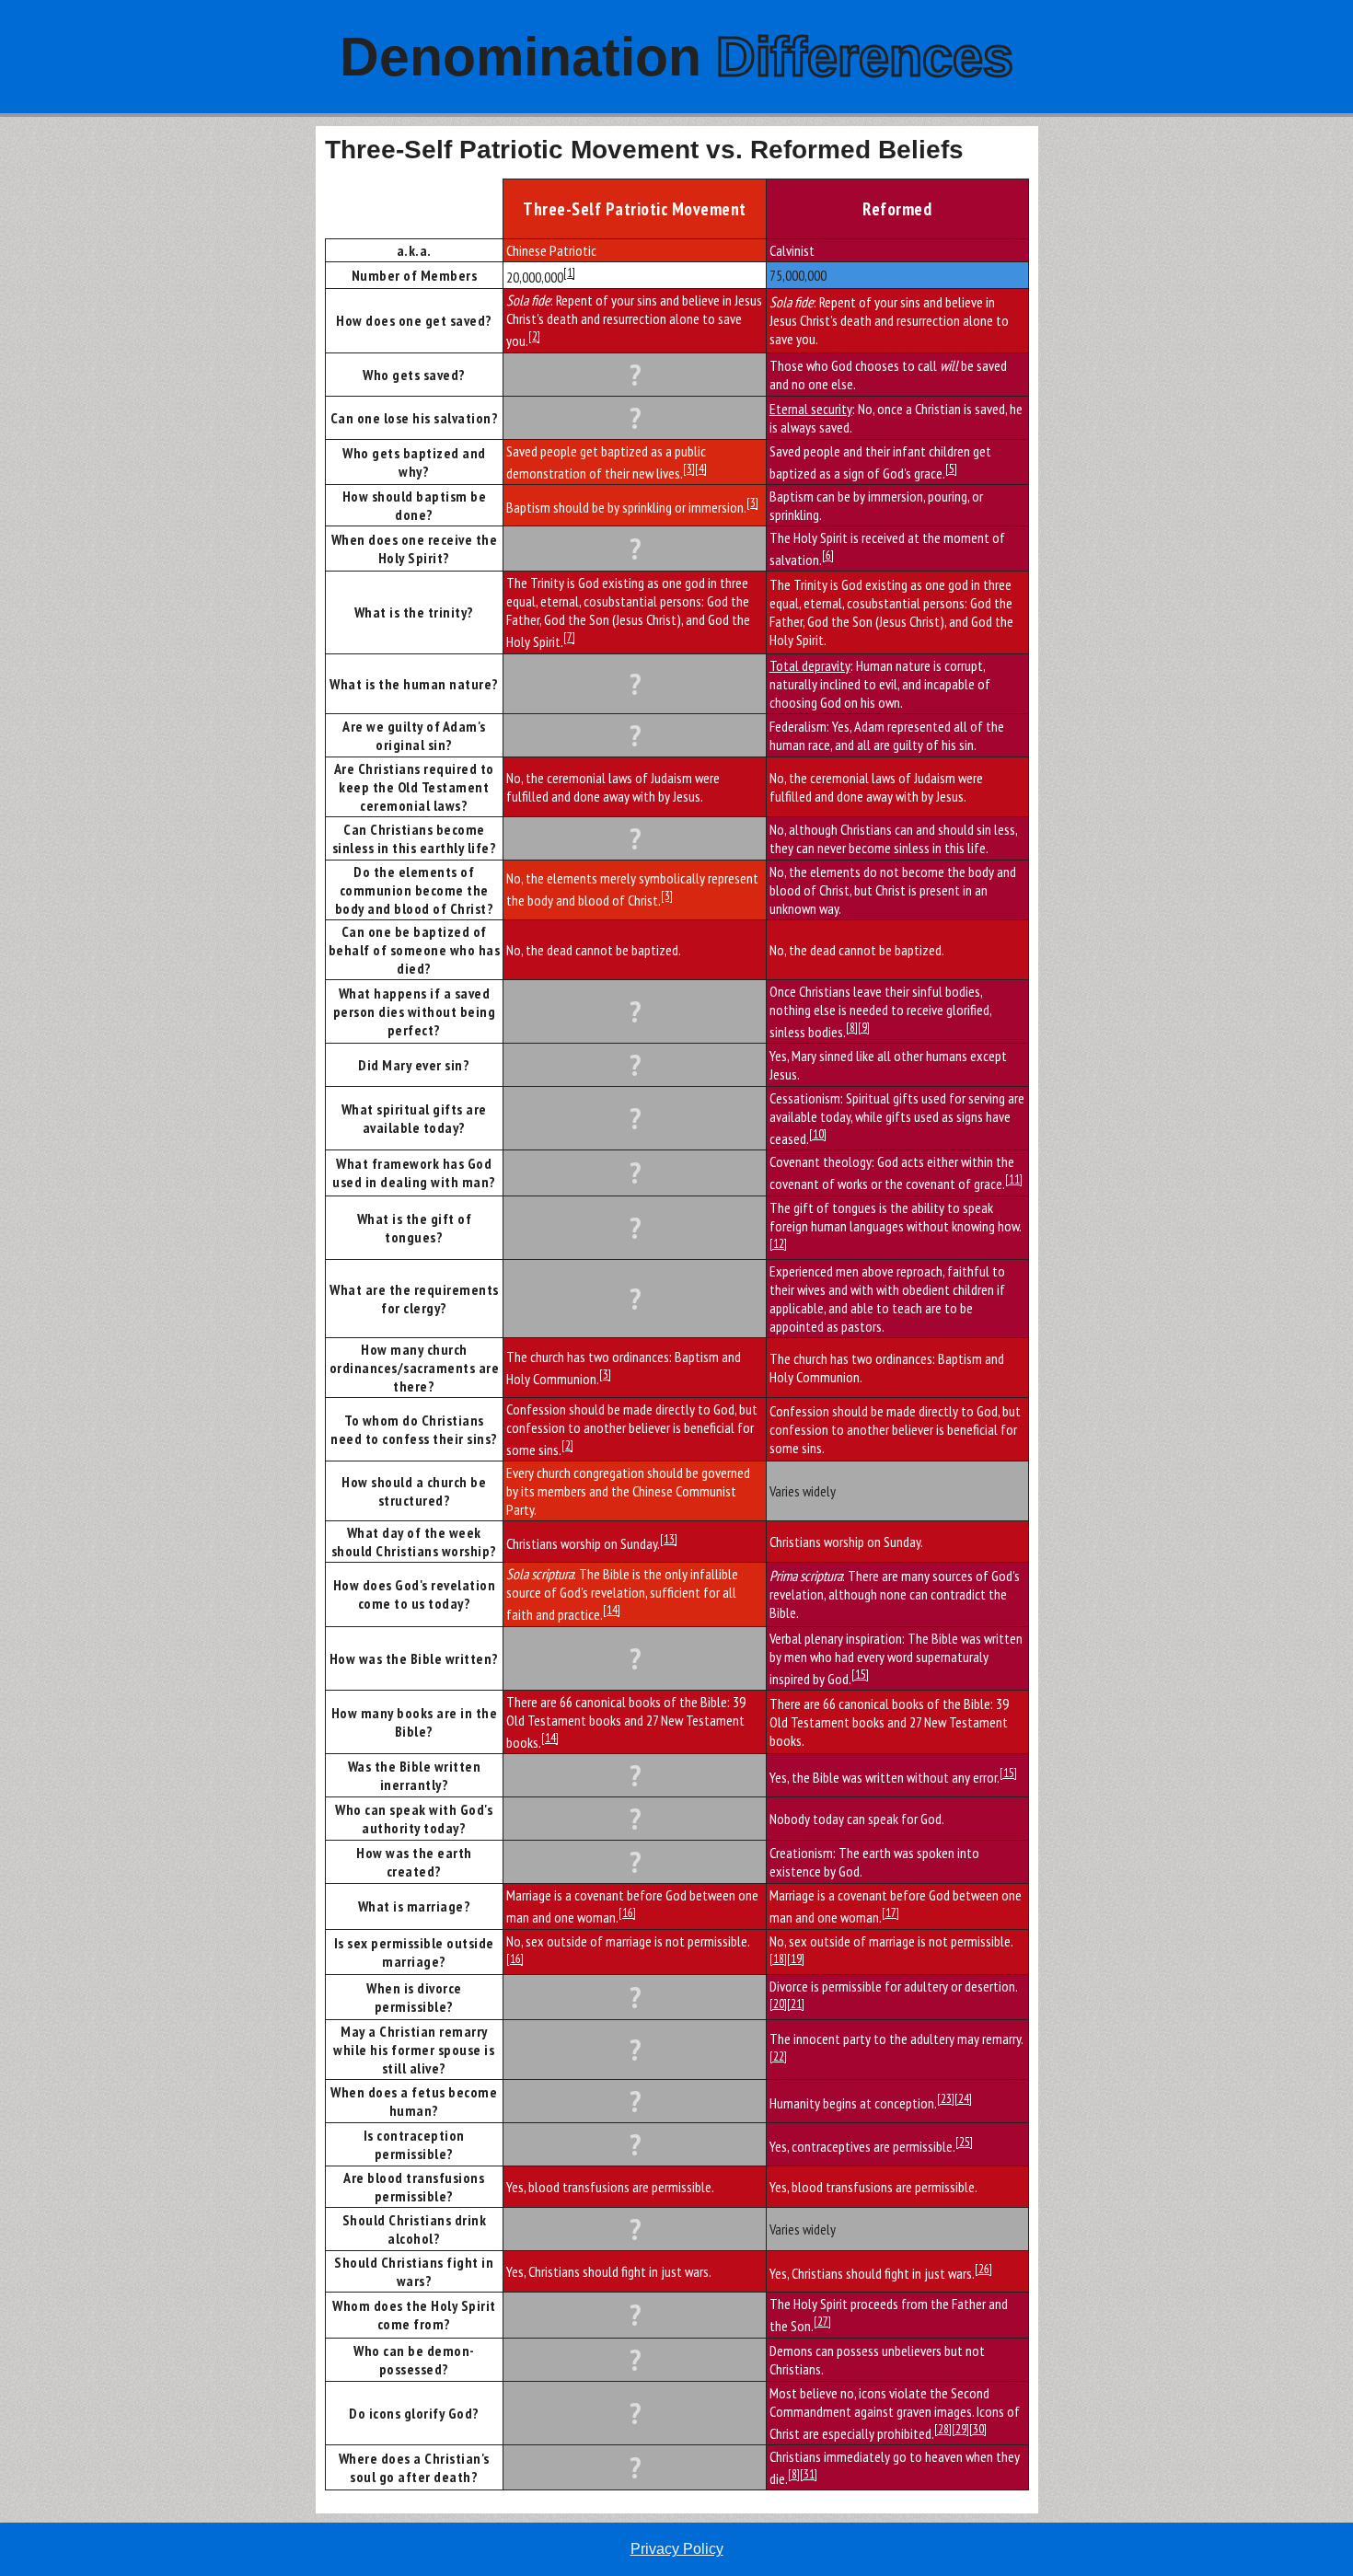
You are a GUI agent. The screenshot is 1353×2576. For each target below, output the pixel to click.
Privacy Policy (677, 2549)
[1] (569, 272)
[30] (978, 2429)
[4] (701, 468)
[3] (689, 468)
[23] (946, 2098)
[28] (943, 2429)
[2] (534, 336)
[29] (960, 2429)
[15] (860, 1674)
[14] (612, 1610)
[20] (778, 2004)
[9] (864, 1027)
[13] (669, 1539)
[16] (627, 1912)
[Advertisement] (158, 402)
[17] (890, 1912)
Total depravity (810, 665)
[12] (778, 1243)
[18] (778, 1958)
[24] (963, 2098)
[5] (951, 468)
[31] (809, 2474)
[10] (818, 1134)
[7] (569, 637)
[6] (828, 555)
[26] (983, 2269)
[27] (822, 2321)
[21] (796, 2004)
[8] (852, 1027)
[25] (964, 2142)
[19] (796, 1958)
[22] (778, 2056)
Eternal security (811, 409)
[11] (1014, 1179)
